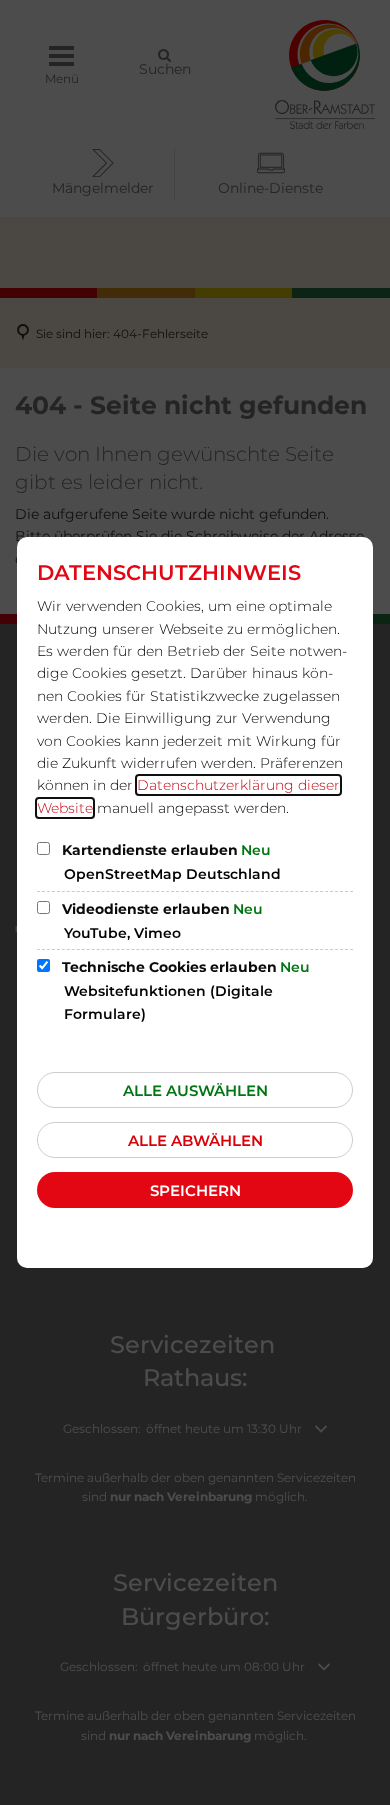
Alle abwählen (195, 1140)
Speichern (195, 1190)
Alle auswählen (195, 1090)
